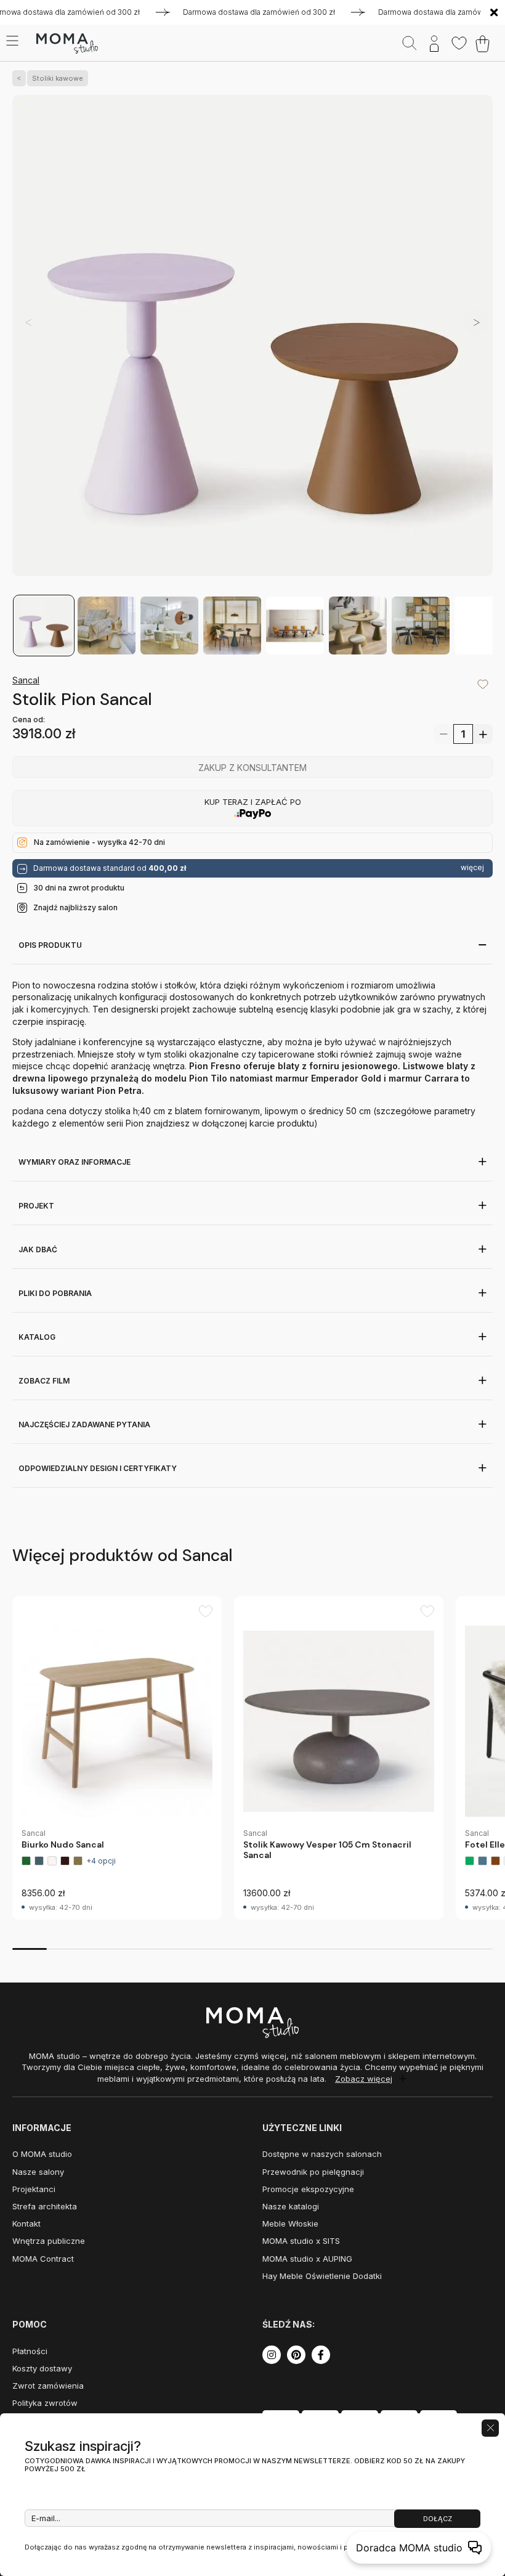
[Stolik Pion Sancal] (252, 344)
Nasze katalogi (291, 2206)
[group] (117, 1758)
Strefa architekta (45, 2206)
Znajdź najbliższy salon (75, 907)
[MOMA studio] (67, 44)
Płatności (30, 2351)
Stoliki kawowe (58, 78)
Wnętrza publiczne (49, 2241)
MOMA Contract (43, 2259)
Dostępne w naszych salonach (322, 2154)
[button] (476, 322)
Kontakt (26, 2223)
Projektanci (34, 2189)
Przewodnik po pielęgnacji (313, 2172)
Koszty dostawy (42, 2368)
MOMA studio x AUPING (307, 2259)
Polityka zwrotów (45, 2403)
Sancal (26, 680)
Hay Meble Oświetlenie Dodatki (322, 2276)
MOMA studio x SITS (301, 2241)
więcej (472, 868)
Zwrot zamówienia (48, 2386)
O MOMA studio (42, 2154)
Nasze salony (38, 2172)
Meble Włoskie (290, 2223)
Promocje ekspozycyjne (308, 2189)
